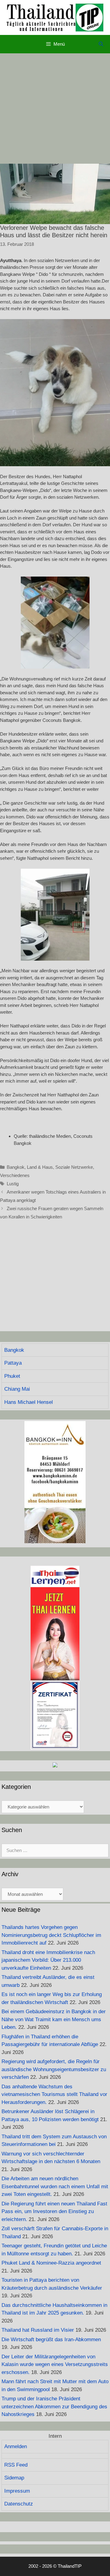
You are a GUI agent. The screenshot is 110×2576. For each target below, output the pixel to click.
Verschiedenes (15, 1175)
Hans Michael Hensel (29, 1402)
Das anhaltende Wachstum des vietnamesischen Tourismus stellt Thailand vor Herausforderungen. (54, 2094)
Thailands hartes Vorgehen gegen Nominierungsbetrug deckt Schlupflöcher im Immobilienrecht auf (51, 1935)
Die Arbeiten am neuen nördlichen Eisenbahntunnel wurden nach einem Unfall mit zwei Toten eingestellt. (55, 2186)
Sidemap (14, 2478)
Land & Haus (40, 1167)
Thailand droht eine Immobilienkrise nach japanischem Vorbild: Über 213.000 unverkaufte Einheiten (48, 1960)
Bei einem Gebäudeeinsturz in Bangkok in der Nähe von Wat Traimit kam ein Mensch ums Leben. (54, 2019)
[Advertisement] (55, 109)
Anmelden (16, 2446)
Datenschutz (19, 2504)
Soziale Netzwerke (74, 1167)
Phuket (12, 1376)
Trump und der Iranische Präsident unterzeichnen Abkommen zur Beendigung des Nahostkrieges (54, 2406)
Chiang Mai (17, 1389)
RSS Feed (16, 2465)
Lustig (13, 1184)
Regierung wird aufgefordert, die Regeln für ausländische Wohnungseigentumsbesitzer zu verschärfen (54, 2069)
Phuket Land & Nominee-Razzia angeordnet (51, 2263)
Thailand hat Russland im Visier (38, 2330)
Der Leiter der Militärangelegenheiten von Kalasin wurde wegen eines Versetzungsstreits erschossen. (55, 2365)
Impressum (17, 2491)
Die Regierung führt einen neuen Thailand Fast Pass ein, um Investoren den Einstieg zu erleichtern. (54, 2212)
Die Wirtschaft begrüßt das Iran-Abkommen (51, 2340)
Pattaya (13, 1363)
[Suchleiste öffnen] (101, 44)
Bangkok (16, 1167)
